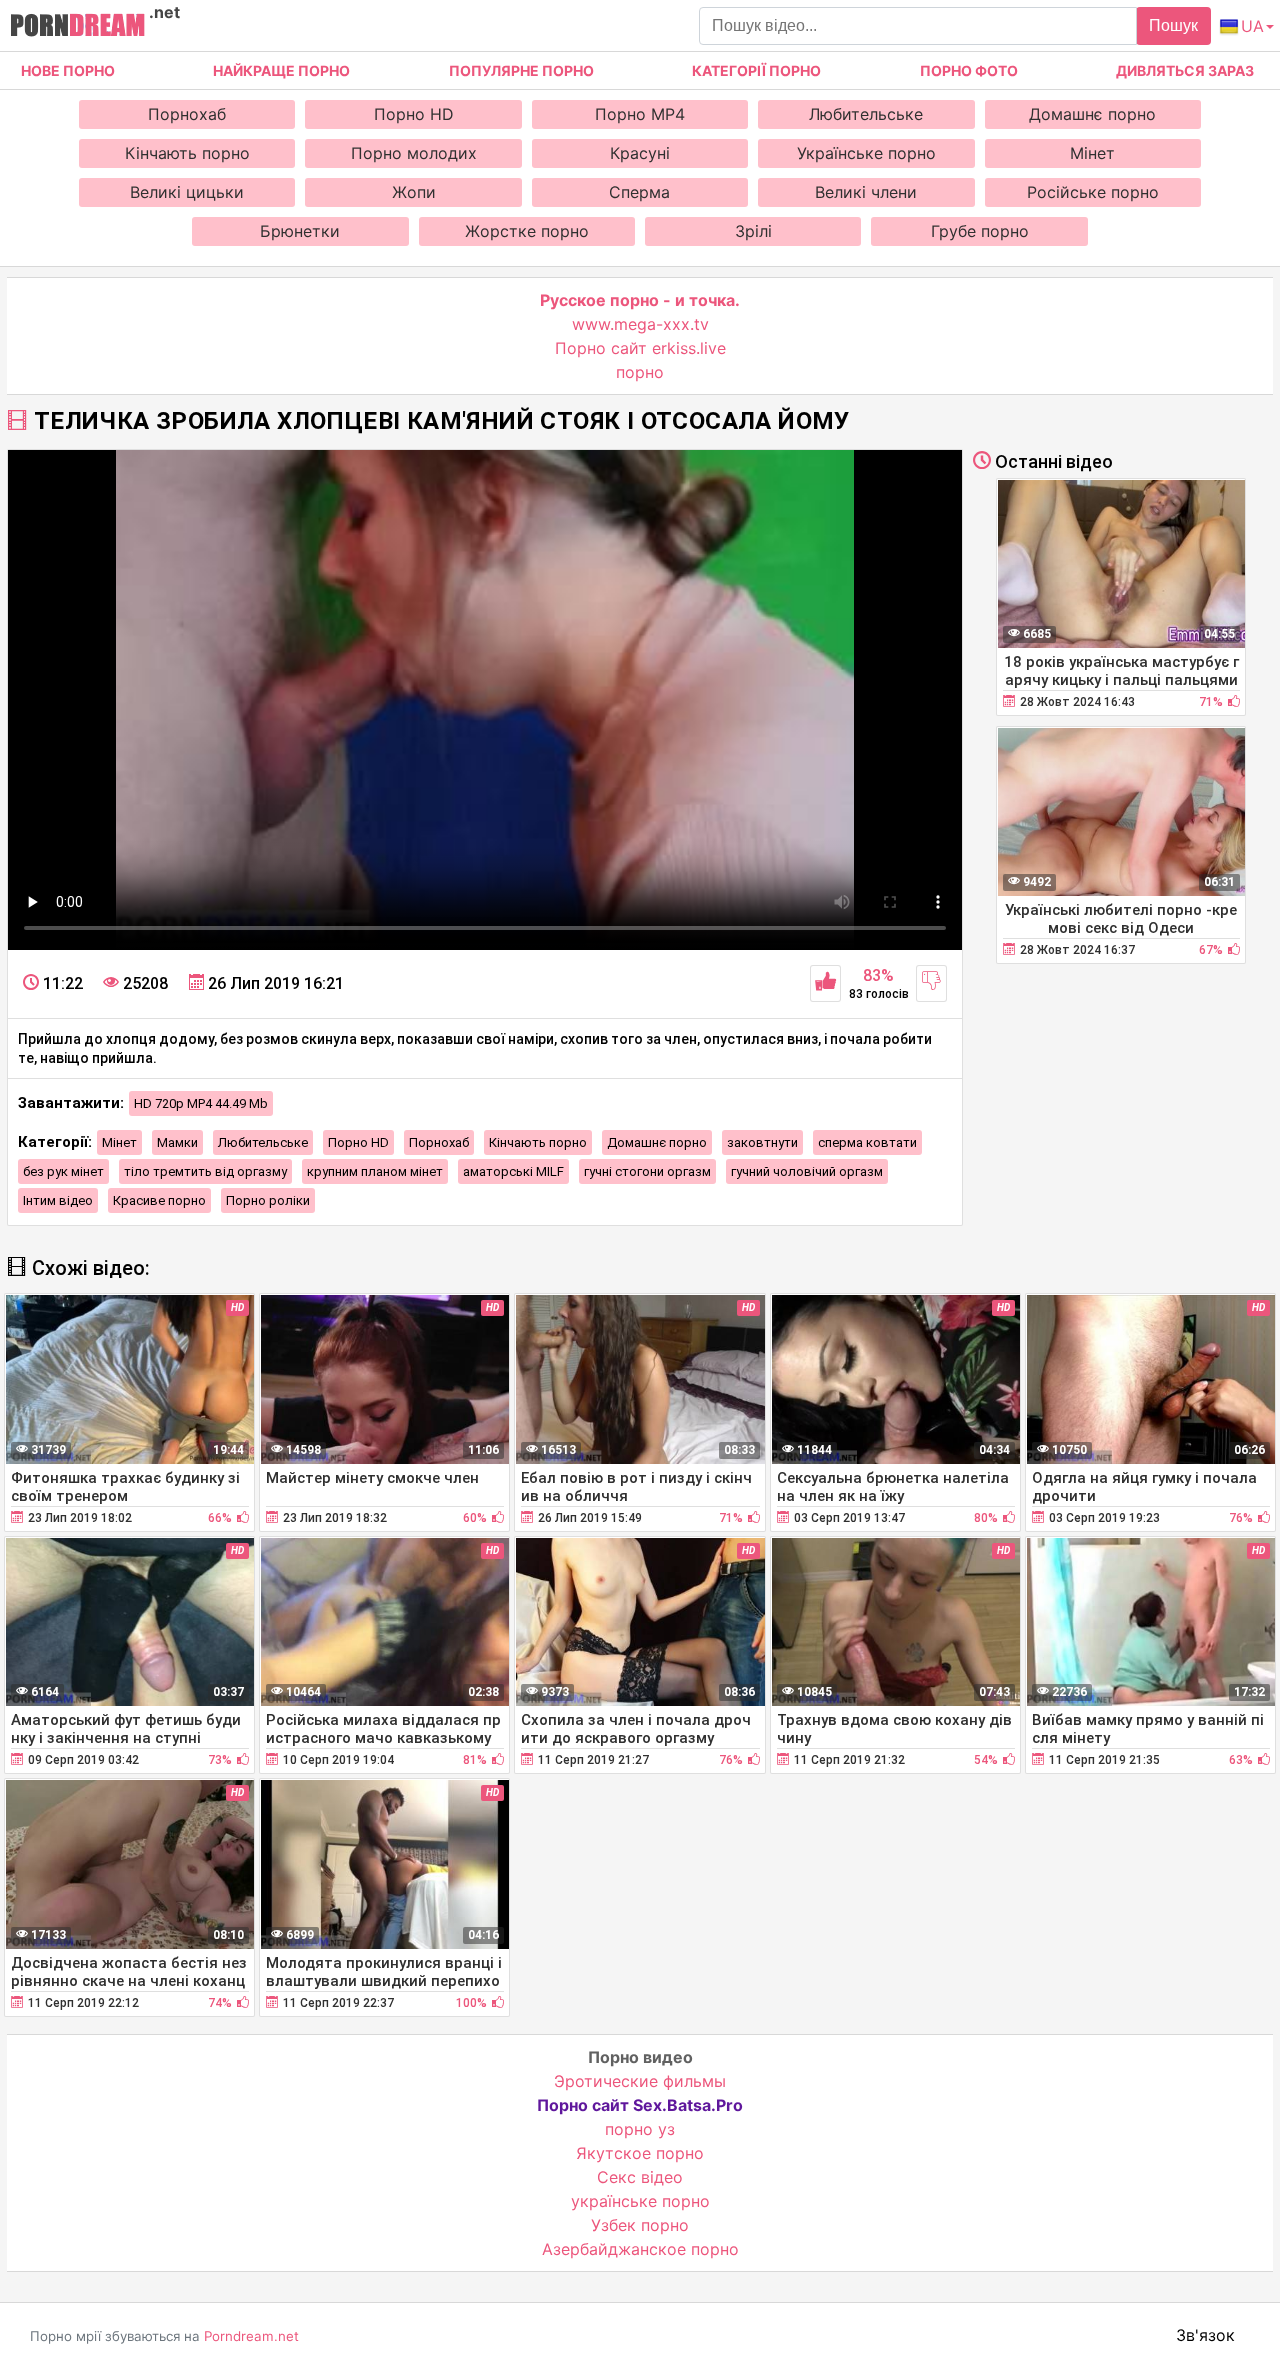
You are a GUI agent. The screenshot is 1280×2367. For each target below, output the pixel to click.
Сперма (639, 192)
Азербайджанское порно (640, 2249)
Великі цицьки (187, 192)
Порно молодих (414, 153)
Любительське (866, 114)
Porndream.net (251, 2336)
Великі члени (866, 192)
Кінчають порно (187, 153)
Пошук (1173, 25)
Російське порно (1093, 192)
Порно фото (969, 70)
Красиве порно (159, 1200)
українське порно (640, 2201)
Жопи (414, 192)
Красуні (640, 153)
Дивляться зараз (1185, 70)
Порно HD (414, 114)
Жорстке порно (527, 231)
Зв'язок (1205, 2335)
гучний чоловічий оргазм (807, 1171)
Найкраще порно (281, 70)
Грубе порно (980, 231)
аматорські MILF (513, 1171)
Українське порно (866, 153)
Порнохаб (187, 114)
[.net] (77, 28)
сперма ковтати (867, 1142)
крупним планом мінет (375, 1171)
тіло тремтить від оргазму (205, 1171)
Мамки (177, 1142)
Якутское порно (640, 2153)
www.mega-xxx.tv (640, 324)
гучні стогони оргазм (647, 1171)
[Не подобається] (931, 983)
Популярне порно (521, 70)
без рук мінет (63, 1171)
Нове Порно (68, 70)
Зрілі (753, 231)
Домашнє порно (1092, 114)
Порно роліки (268, 1200)
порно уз (640, 2129)
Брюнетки (300, 231)
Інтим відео (58, 1200)
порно (640, 372)
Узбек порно (640, 2225)
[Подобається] (825, 983)
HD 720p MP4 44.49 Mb (201, 1103)
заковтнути (762, 1142)
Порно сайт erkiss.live (640, 348)
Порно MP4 (640, 114)
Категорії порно (756, 70)
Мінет (1092, 153)
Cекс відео (640, 2177)
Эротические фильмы (640, 2081)
